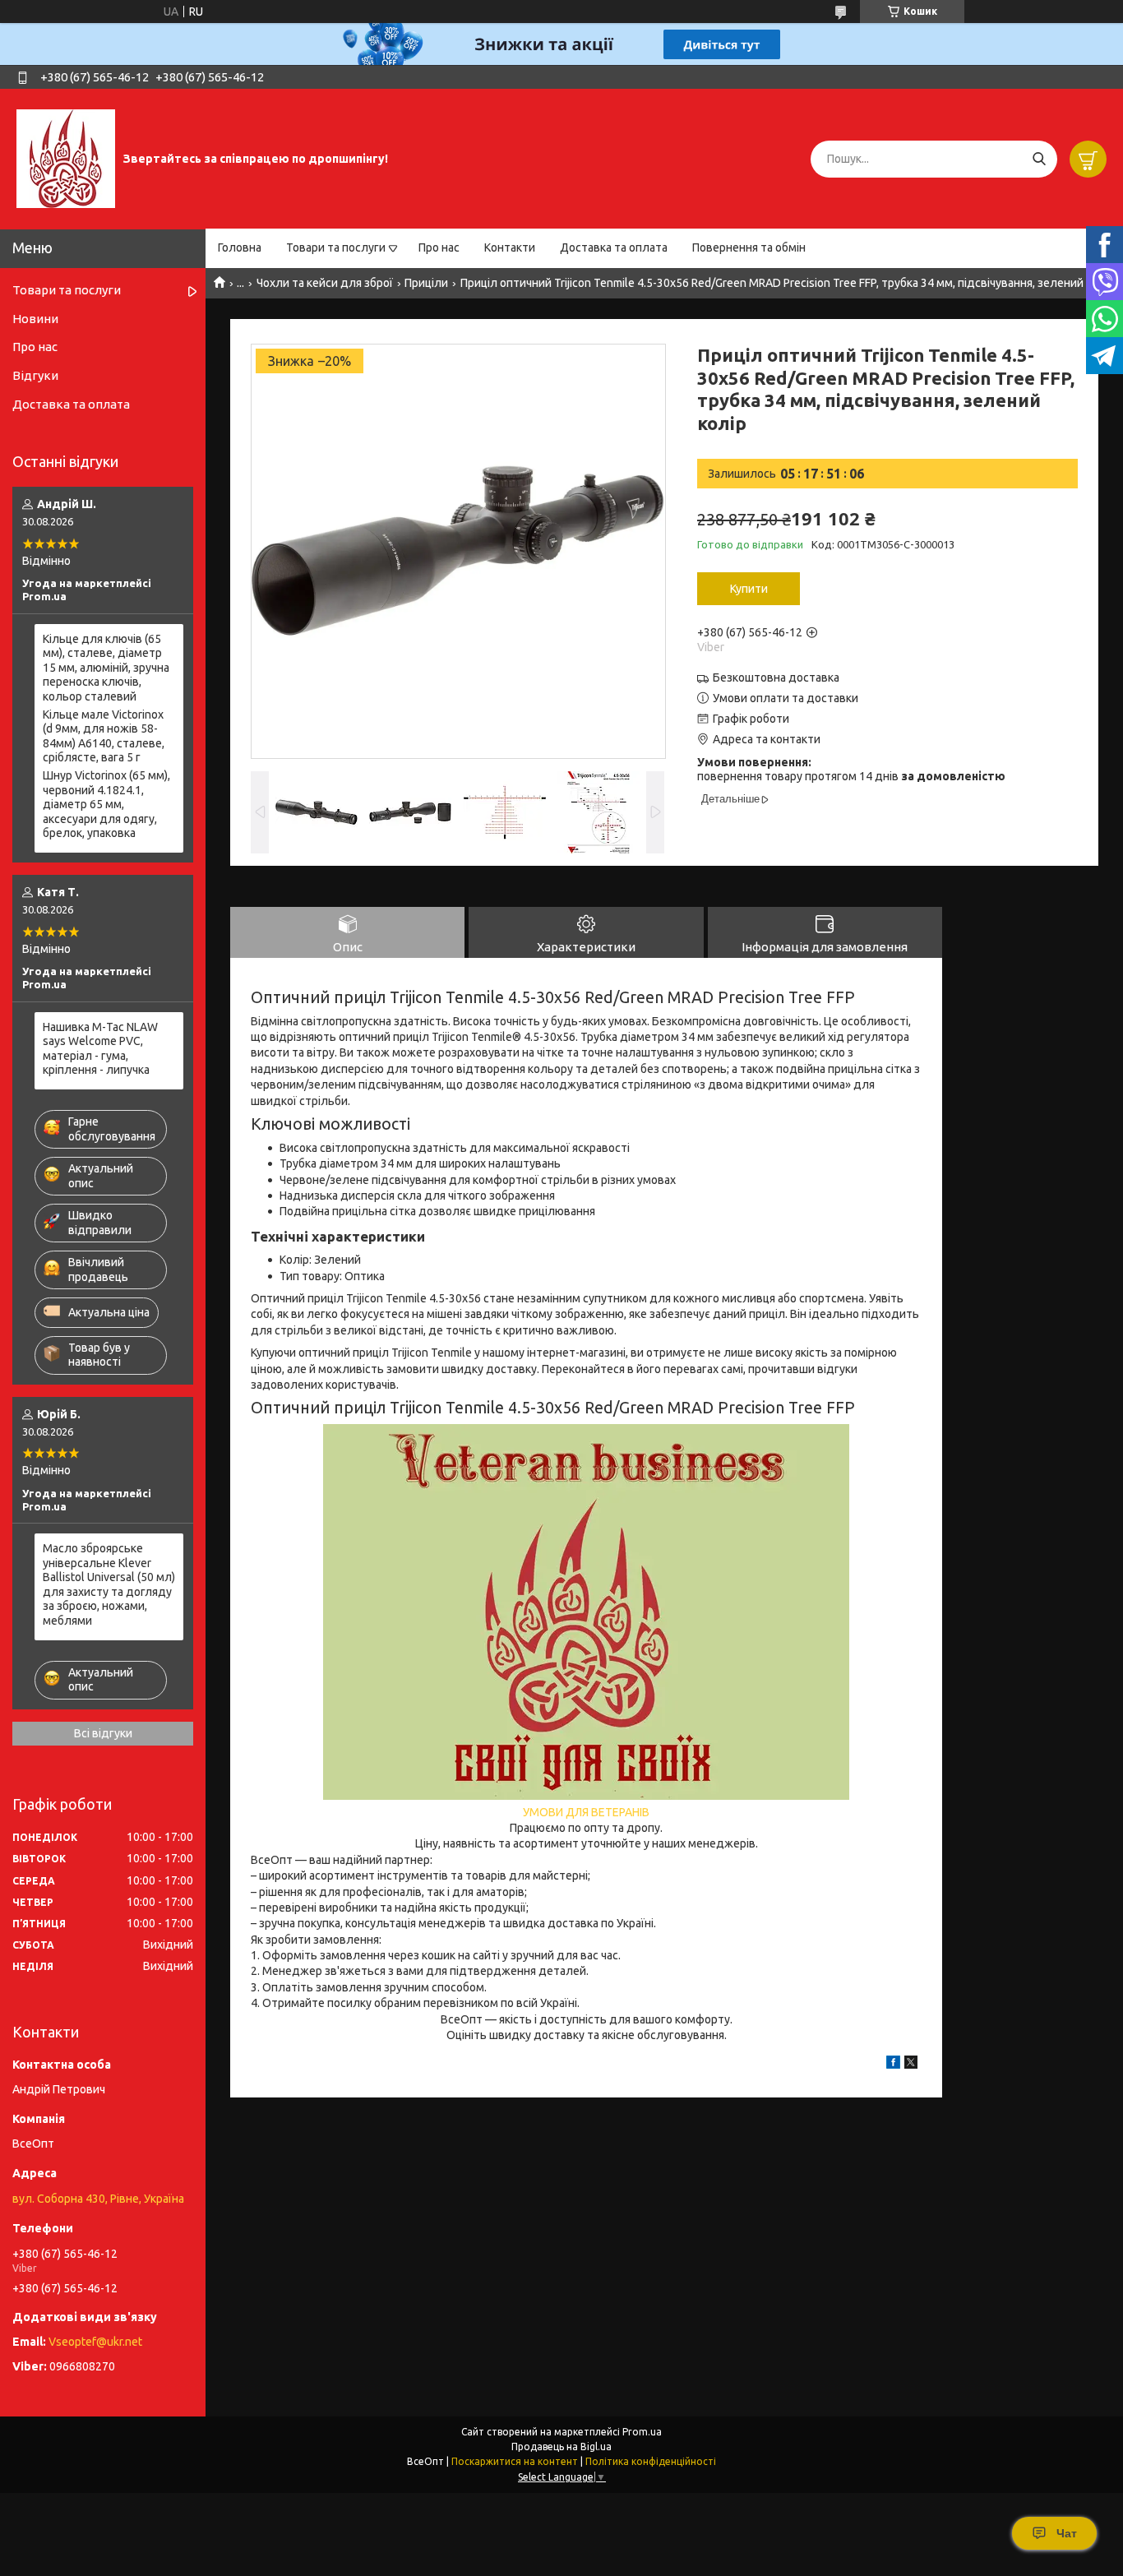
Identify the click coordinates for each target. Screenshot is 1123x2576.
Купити (749, 589)
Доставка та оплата (614, 247)
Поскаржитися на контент (515, 2461)
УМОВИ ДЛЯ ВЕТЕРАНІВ (586, 1812)
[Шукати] (1039, 159)
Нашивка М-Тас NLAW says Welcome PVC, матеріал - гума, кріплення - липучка (100, 1049)
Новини (35, 319)
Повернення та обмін (749, 247)
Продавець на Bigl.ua (561, 2447)
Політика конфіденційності (651, 2461)
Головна (240, 247)
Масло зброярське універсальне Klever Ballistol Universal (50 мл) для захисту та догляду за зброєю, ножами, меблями (109, 1584)
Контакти (510, 247)
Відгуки (35, 375)
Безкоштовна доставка (776, 678)
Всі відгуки (103, 1733)
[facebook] (893, 2065)
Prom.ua (642, 2432)
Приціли (426, 283)
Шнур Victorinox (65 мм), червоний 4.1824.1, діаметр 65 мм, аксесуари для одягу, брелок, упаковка (106, 804)
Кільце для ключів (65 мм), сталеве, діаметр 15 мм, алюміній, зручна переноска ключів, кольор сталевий (106, 668)
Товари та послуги (336, 247)
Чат (1067, 2533)
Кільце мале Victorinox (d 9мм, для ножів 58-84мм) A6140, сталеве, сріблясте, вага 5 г (104, 736)
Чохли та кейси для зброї (325, 283)
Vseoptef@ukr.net (95, 2342)
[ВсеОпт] (66, 158)
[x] (911, 2065)
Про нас (439, 247)
